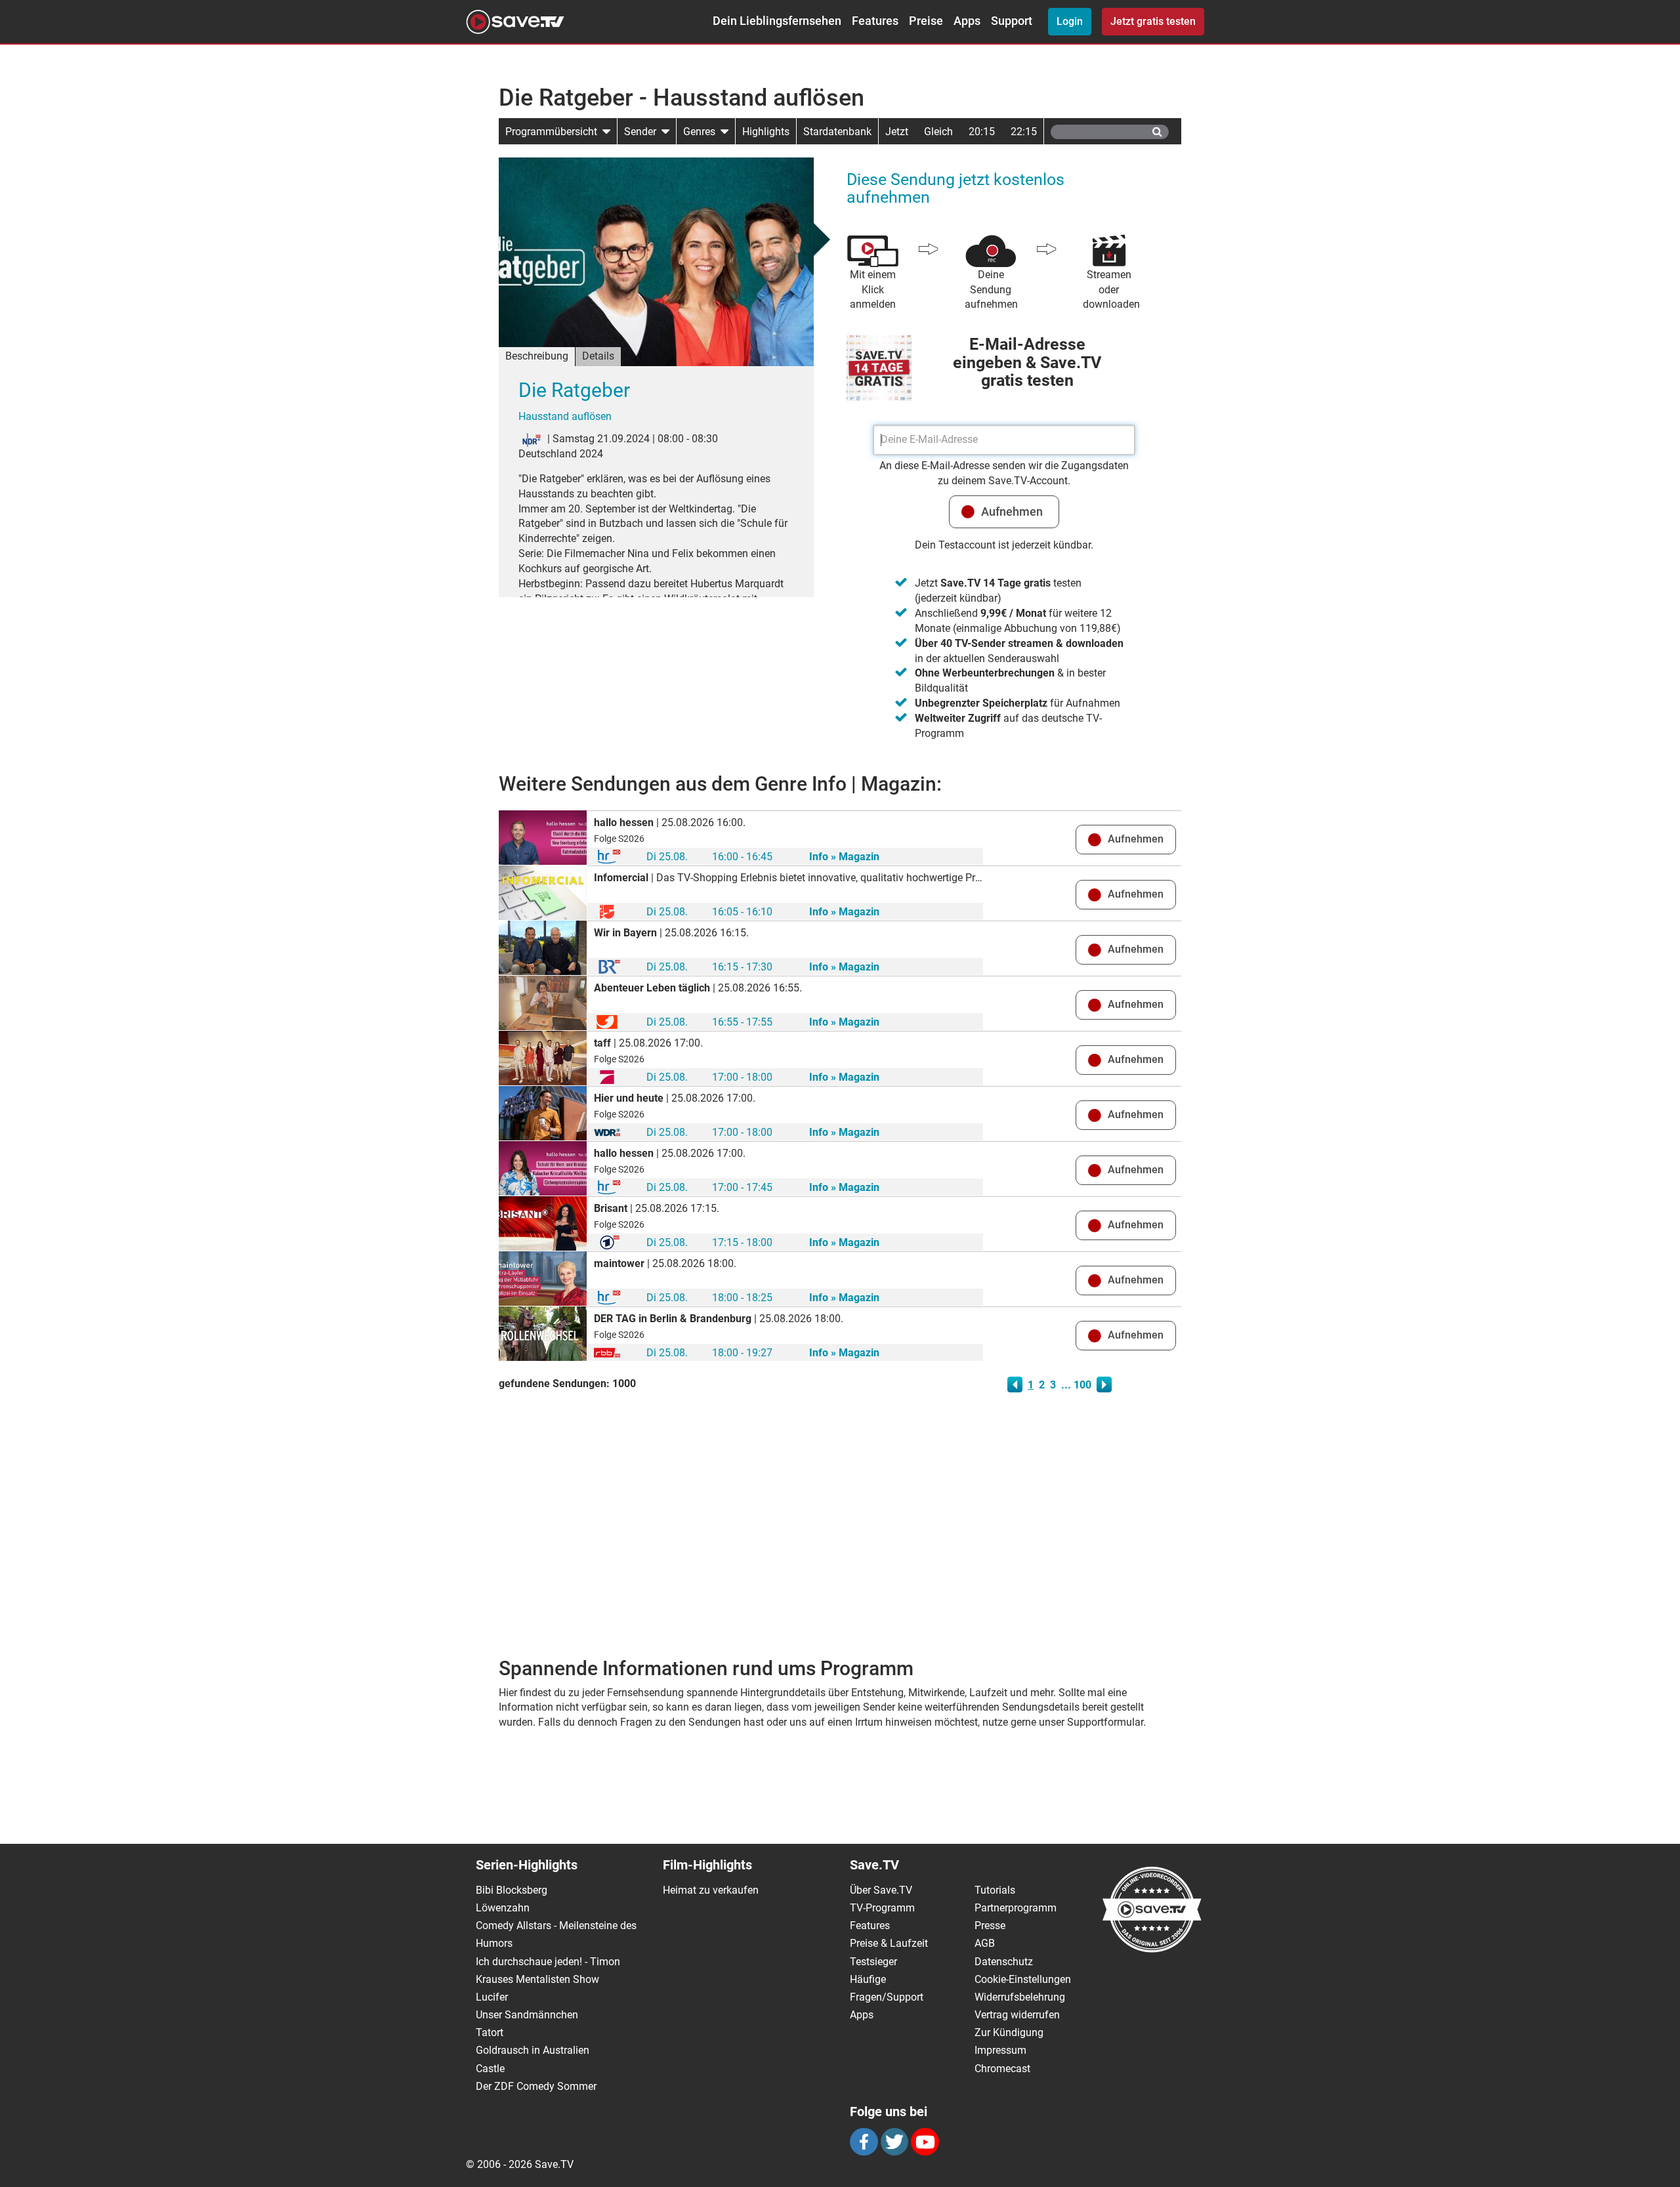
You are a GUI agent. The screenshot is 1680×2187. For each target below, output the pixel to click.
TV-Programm (882, 1908)
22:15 (1024, 132)
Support (1012, 21)
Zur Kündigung (1009, 2032)
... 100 (1076, 1385)
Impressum (1000, 2050)
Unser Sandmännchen (527, 2015)
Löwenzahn (503, 1908)
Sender (643, 132)
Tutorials (995, 1890)
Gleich (938, 132)
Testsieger (873, 1962)
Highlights (766, 132)
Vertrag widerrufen (1017, 2015)
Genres (702, 132)
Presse (990, 1926)
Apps (967, 21)
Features (875, 21)
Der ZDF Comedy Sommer (536, 2086)
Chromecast (1002, 2069)
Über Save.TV (881, 1890)
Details (598, 356)
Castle (490, 2069)
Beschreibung (537, 356)
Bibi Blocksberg (512, 1890)
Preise (926, 21)
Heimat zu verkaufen (711, 1890)
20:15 (982, 132)
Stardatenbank (837, 132)
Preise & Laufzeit (889, 1943)
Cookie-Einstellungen (1023, 1979)
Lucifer (492, 1997)
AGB (985, 1943)
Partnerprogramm (1016, 1908)
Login (1070, 21)
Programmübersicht (554, 132)
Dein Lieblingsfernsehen (777, 21)
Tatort (490, 2032)
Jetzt (897, 132)
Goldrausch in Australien (533, 2050)
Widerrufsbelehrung (1020, 1997)
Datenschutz (1004, 1962)
